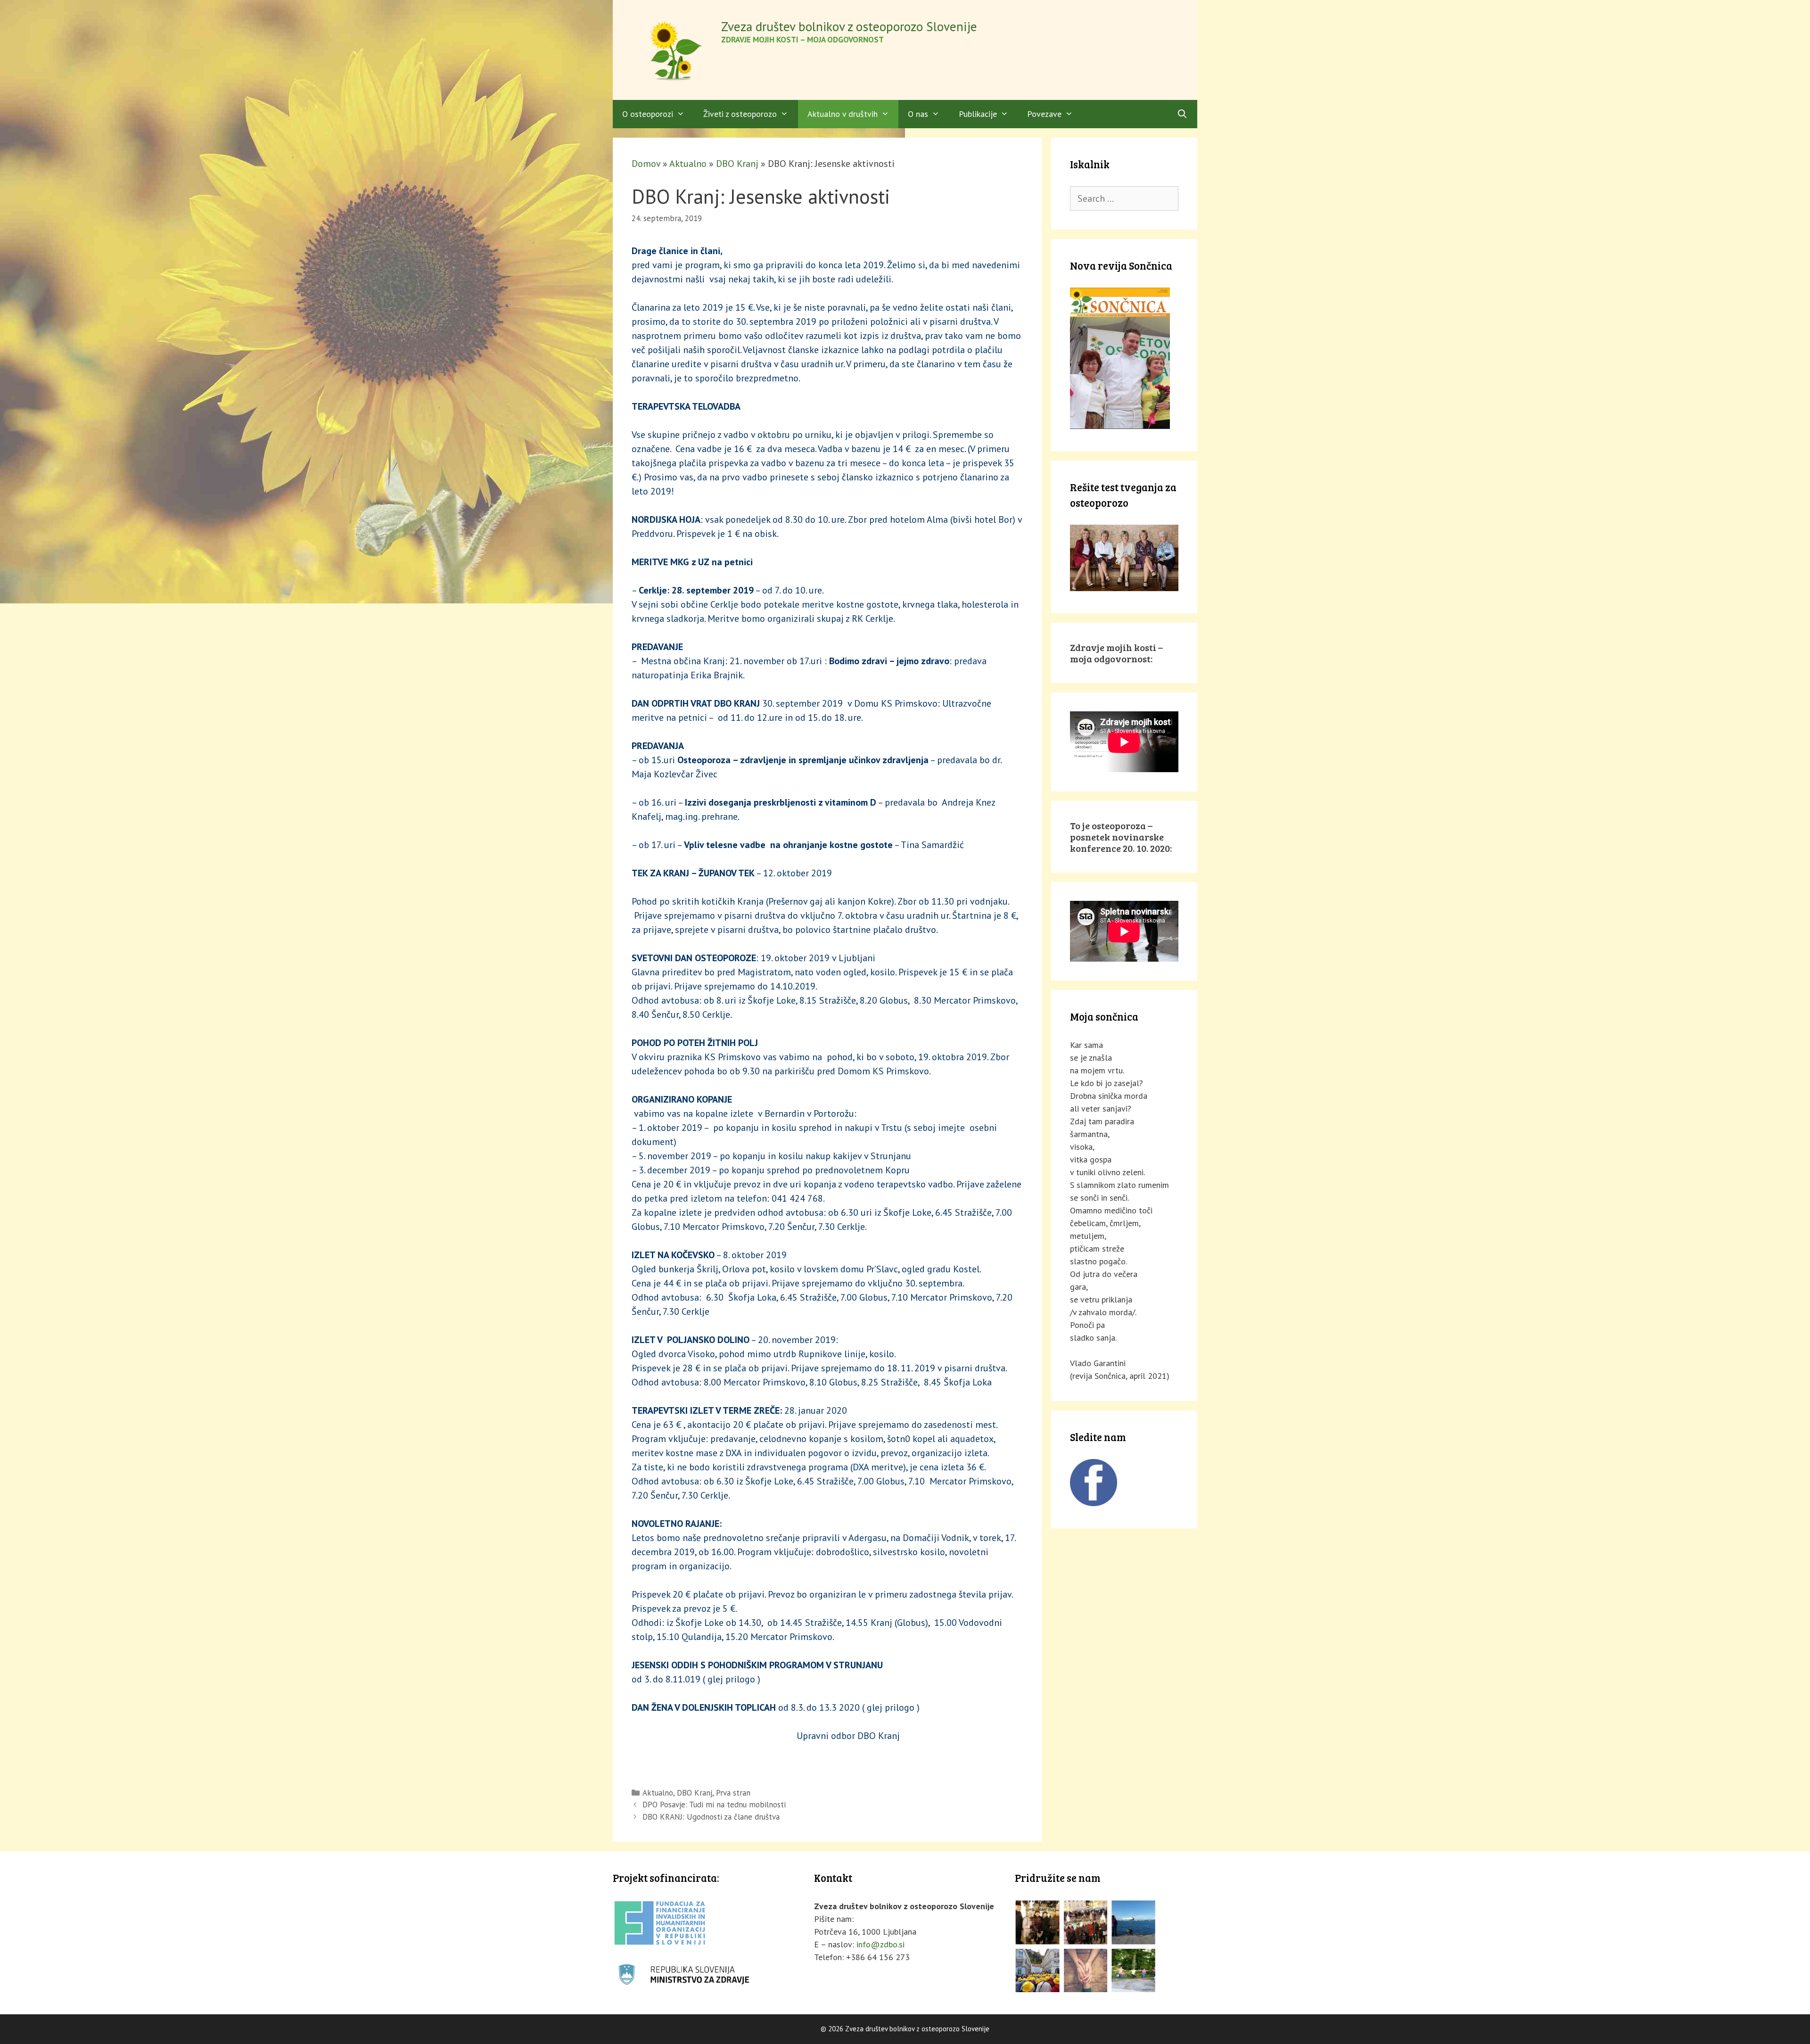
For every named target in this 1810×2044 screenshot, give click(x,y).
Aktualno (688, 164)
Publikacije (978, 114)
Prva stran (733, 1793)
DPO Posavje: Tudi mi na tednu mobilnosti (714, 1805)
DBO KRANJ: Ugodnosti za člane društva (711, 1817)
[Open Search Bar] (1182, 114)
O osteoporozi (648, 114)
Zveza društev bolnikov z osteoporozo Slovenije (849, 26)
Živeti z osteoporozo (740, 114)
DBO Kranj (737, 164)
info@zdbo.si (880, 1944)
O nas (918, 114)
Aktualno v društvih (843, 114)
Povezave (1044, 114)
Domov (646, 164)
